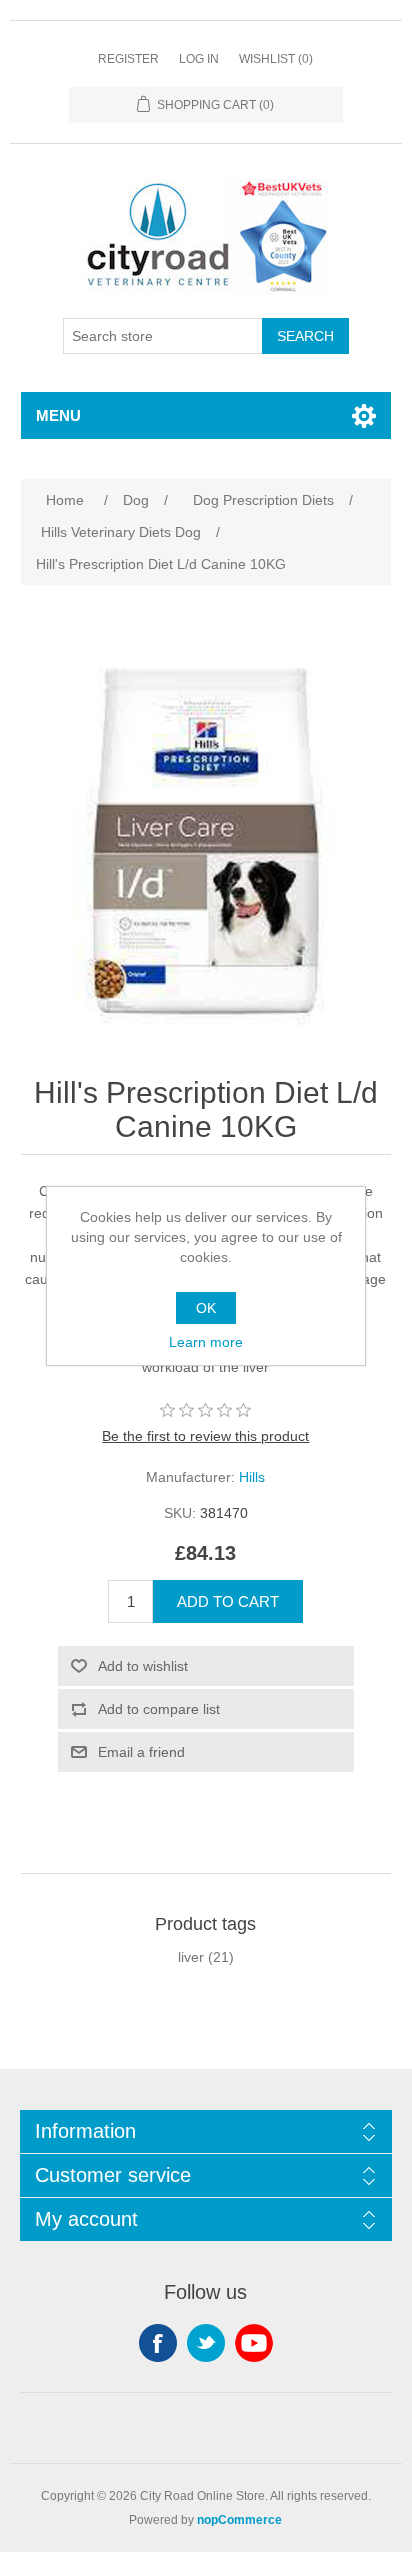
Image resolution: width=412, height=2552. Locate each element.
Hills (252, 1477)
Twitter (206, 2343)
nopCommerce (239, 2520)
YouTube (254, 2343)
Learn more (206, 1342)
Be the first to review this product (205, 1436)
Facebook (158, 2343)
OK (206, 1308)
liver (191, 1957)
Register (128, 59)
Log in (199, 59)
